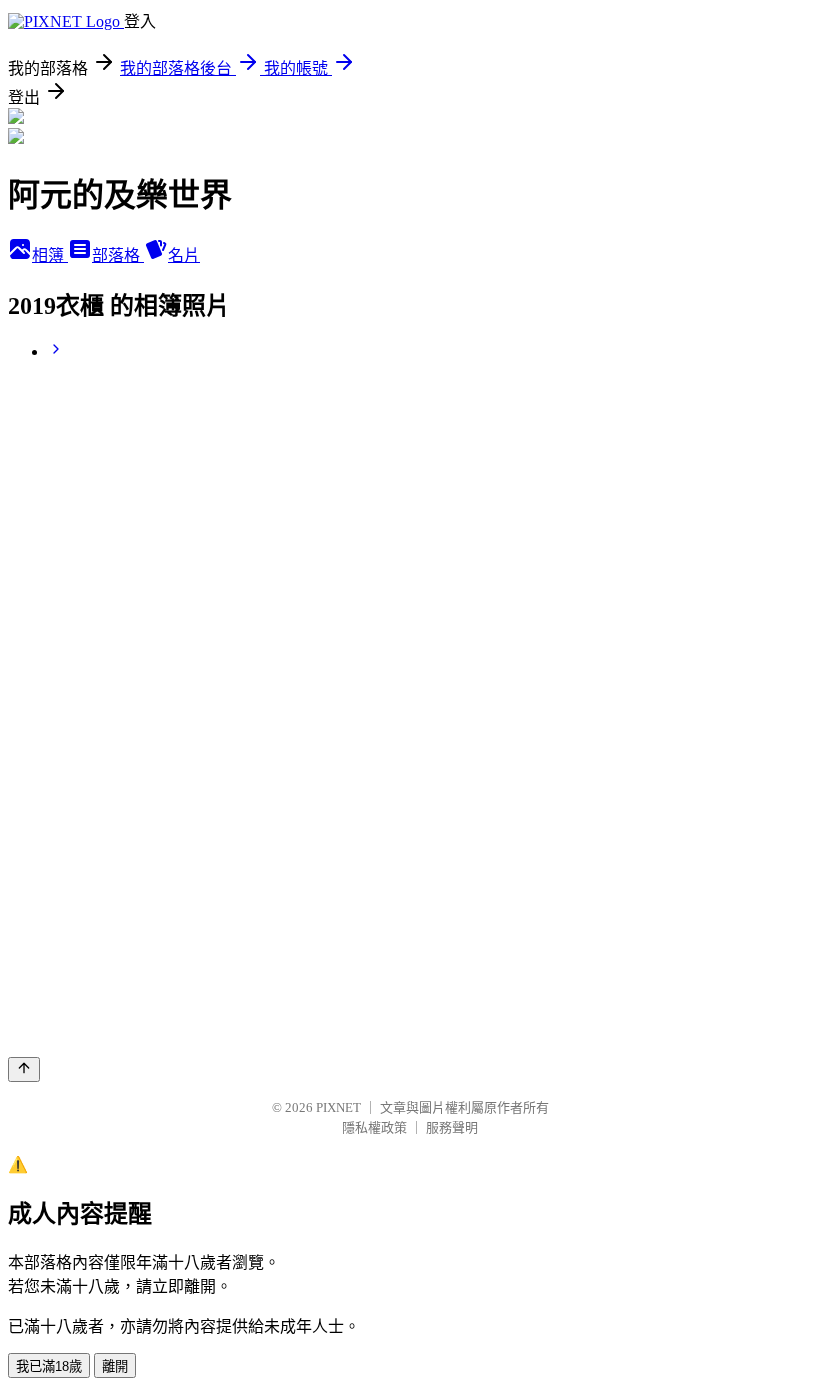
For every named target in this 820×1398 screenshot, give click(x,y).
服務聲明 (452, 1127)
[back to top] (24, 1069)
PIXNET (338, 1107)
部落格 (118, 255)
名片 (184, 255)
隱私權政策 (374, 1127)
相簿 (50, 255)
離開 (115, 1366)
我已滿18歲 (49, 1366)
